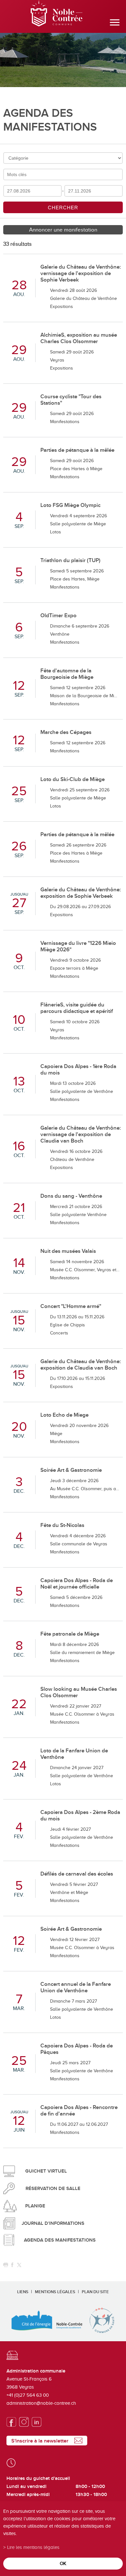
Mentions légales (55, 2292)
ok (63, 2563)
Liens (23, 2292)
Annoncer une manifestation (63, 230)
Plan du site (95, 2292)
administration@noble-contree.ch (41, 2403)
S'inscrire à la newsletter (40, 2441)
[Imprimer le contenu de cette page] (6, 2265)
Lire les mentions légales (33, 2547)
